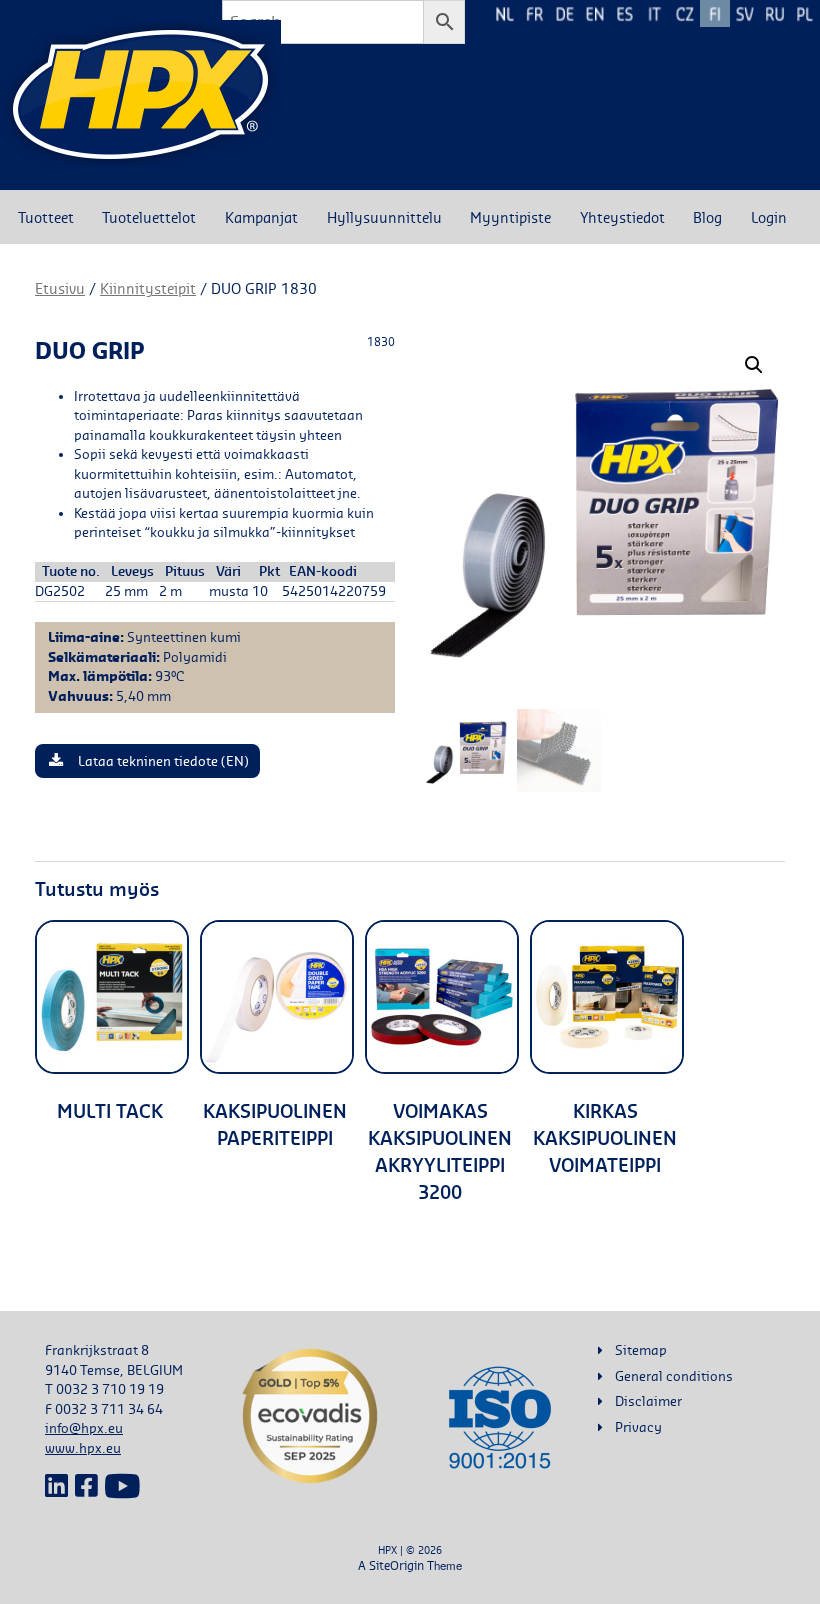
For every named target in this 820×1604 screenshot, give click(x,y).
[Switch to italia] (655, 13)
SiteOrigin (396, 1565)
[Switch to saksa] (565, 13)
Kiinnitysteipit (148, 288)
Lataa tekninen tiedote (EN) (163, 761)
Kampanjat (261, 217)
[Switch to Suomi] (715, 13)
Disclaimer (648, 1401)
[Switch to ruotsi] (745, 13)
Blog (707, 217)
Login (769, 217)
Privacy (638, 1427)
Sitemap (641, 1350)
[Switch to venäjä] (775, 13)
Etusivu (60, 288)
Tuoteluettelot (149, 217)
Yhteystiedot (622, 217)
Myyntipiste (510, 217)
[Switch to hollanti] (505, 13)
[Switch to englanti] (595, 13)
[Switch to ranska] (535, 13)
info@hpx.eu (84, 1428)
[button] (754, 365)
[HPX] (140, 95)
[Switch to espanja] (625, 13)
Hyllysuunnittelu (384, 217)
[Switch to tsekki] (685, 13)
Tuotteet (46, 217)
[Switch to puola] (805, 13)
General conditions (674, 1376)
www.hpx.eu (83, 1448)
